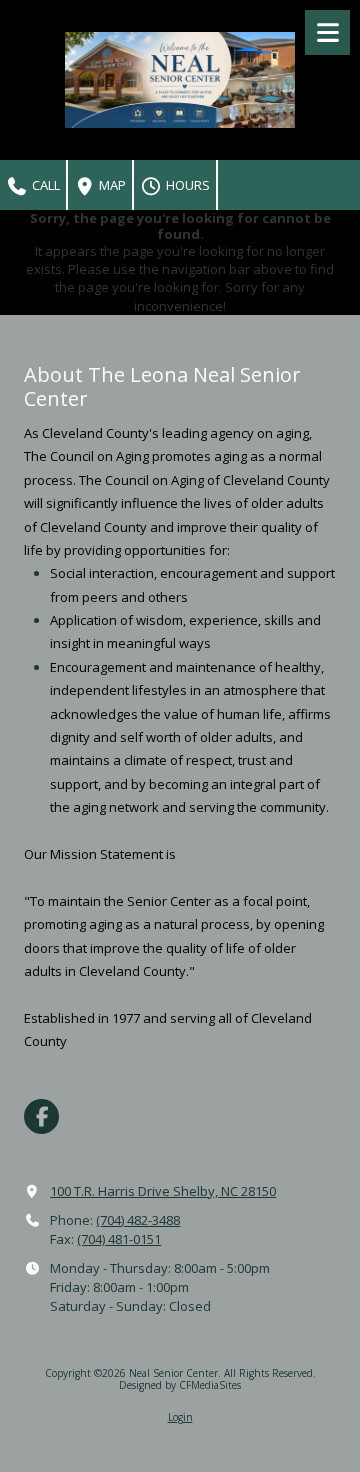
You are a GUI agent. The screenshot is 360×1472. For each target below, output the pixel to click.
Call (44, 185)
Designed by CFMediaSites (180, 1385)
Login (180, 1417)
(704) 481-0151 (119, 1239)
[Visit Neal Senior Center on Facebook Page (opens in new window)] (41, 1116)
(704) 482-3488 (138, 1220)
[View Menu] (327, 32)
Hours (186, 185)
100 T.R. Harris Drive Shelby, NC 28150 (163, 1191)
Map (111, 185)
